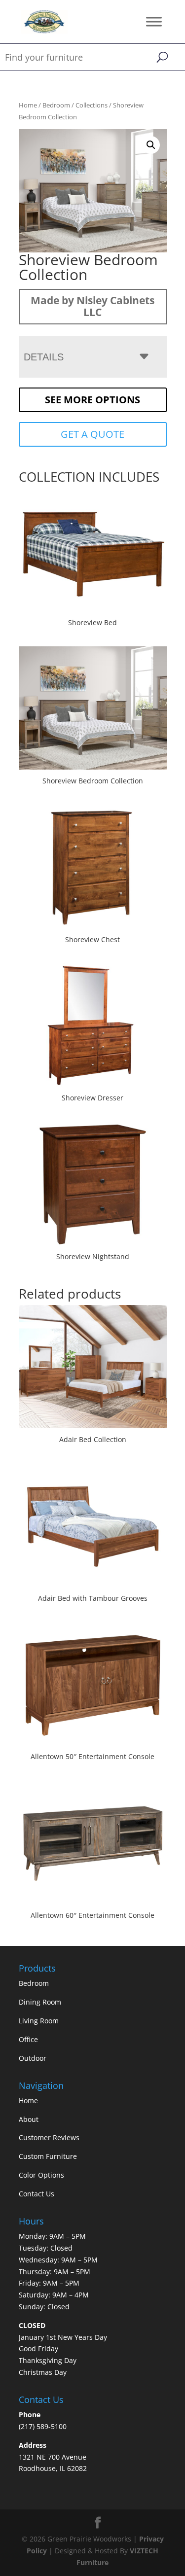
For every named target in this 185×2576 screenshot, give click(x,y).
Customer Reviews (49, 2137)
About (29, 2119)
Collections (92, 105)
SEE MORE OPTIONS (92, 400)
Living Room (39, 2021)
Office (28, 2039)
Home (28, 105)
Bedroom (56, 105)
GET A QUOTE (92, 434)
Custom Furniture (48, 2156)
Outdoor (33, 2058)
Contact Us (37, 2194)
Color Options (41, 2175)
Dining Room (40, 2002)
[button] (151, 145)
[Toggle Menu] (154, 21)
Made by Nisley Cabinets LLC (92, 306)
